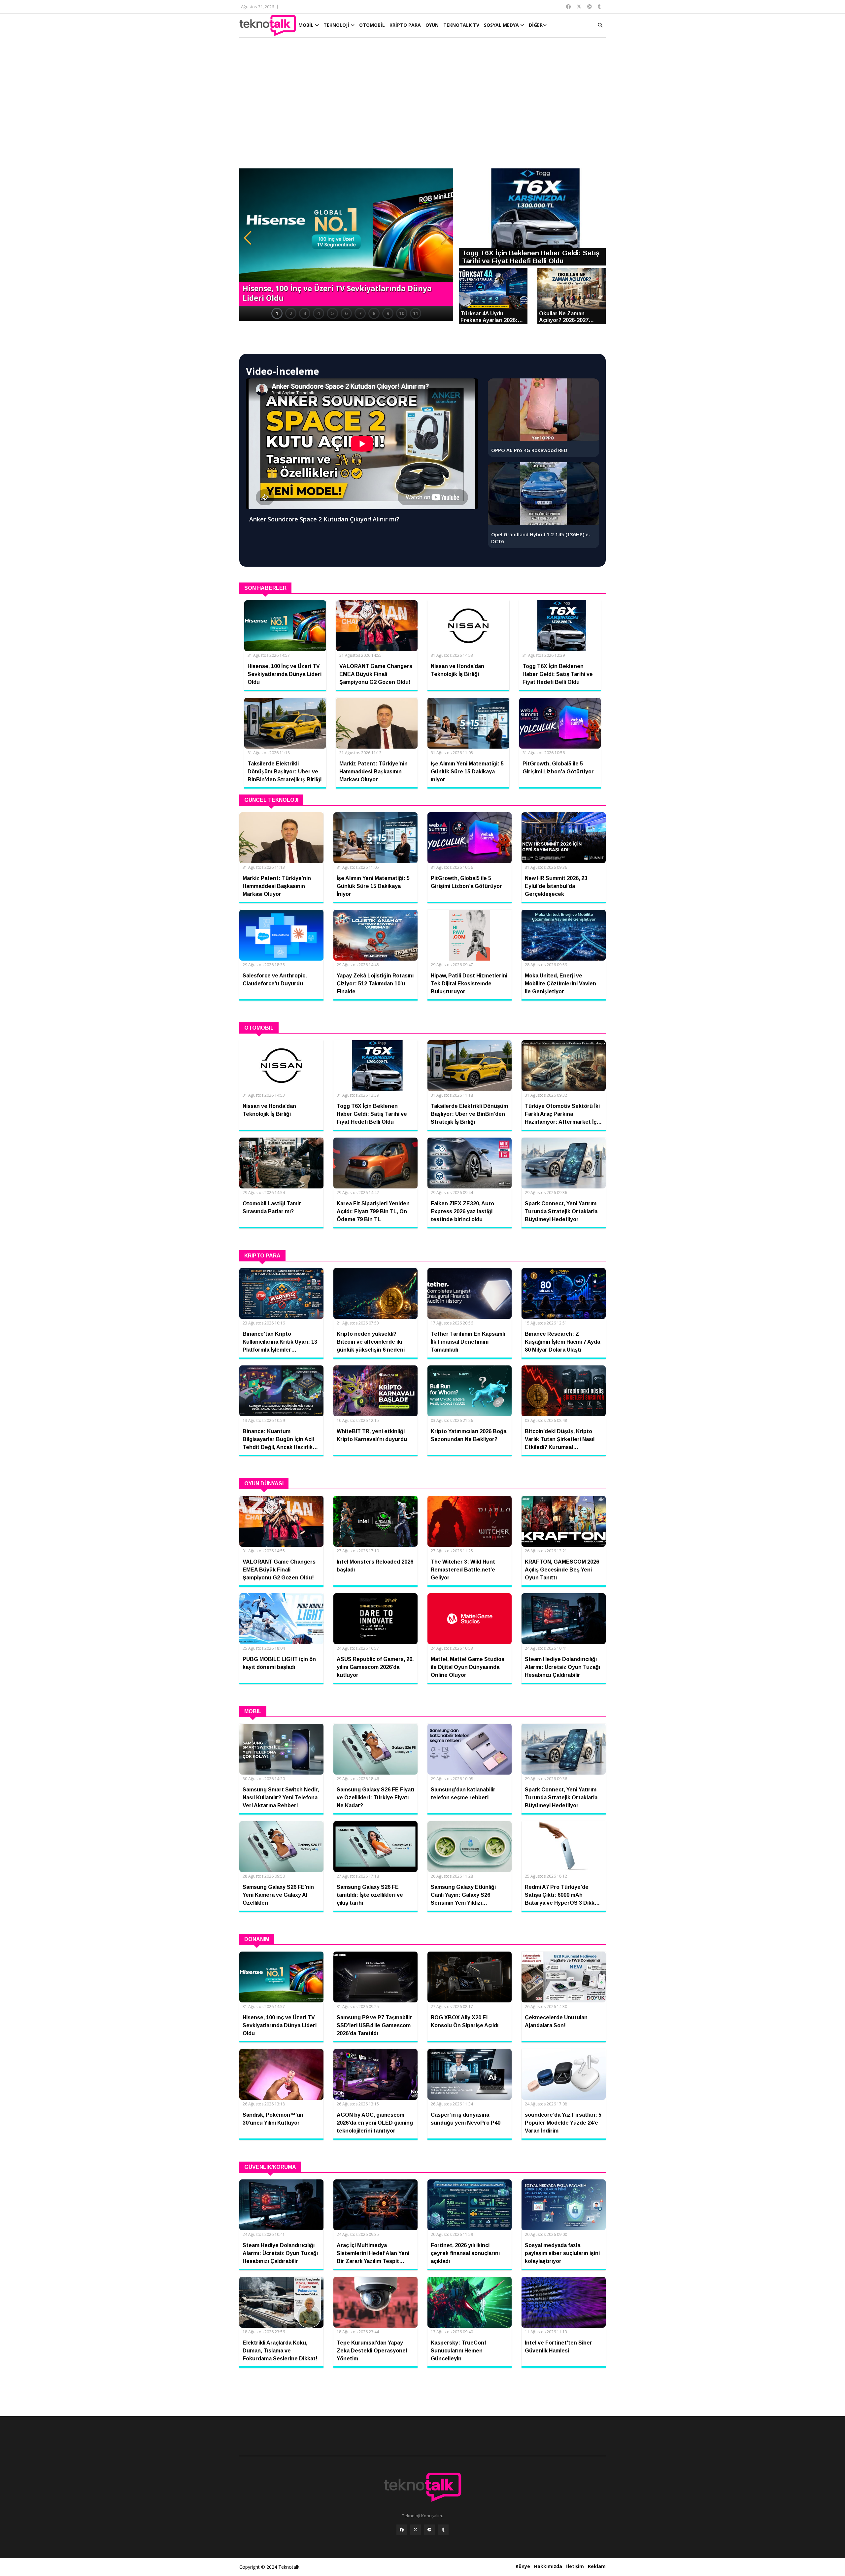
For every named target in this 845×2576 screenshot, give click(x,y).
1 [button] (277, 313)
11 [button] (416, 313)
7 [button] (360, 313)
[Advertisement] (422, 106)
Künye (523, 2566)
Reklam (597, 2566)
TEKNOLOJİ (337, 25)
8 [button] (374, 313)
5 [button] (332, 313)
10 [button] (402, 313)
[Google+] (429, 2530)
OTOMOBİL (372, 25)
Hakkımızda (548, 2566)
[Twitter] (416, 2530)
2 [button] (291, 313)
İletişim (575, 2566)
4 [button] (319, 313)
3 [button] (305, 313)
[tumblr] (443, 2530)
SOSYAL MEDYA (502, 25)
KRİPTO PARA (405, 25)
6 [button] (346, 313)
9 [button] (388, 313)
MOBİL (307, 25)
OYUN (432, 25)
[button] (248, 238)
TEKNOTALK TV (461, 25)
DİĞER (536, 25)
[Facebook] (402, 2530)
